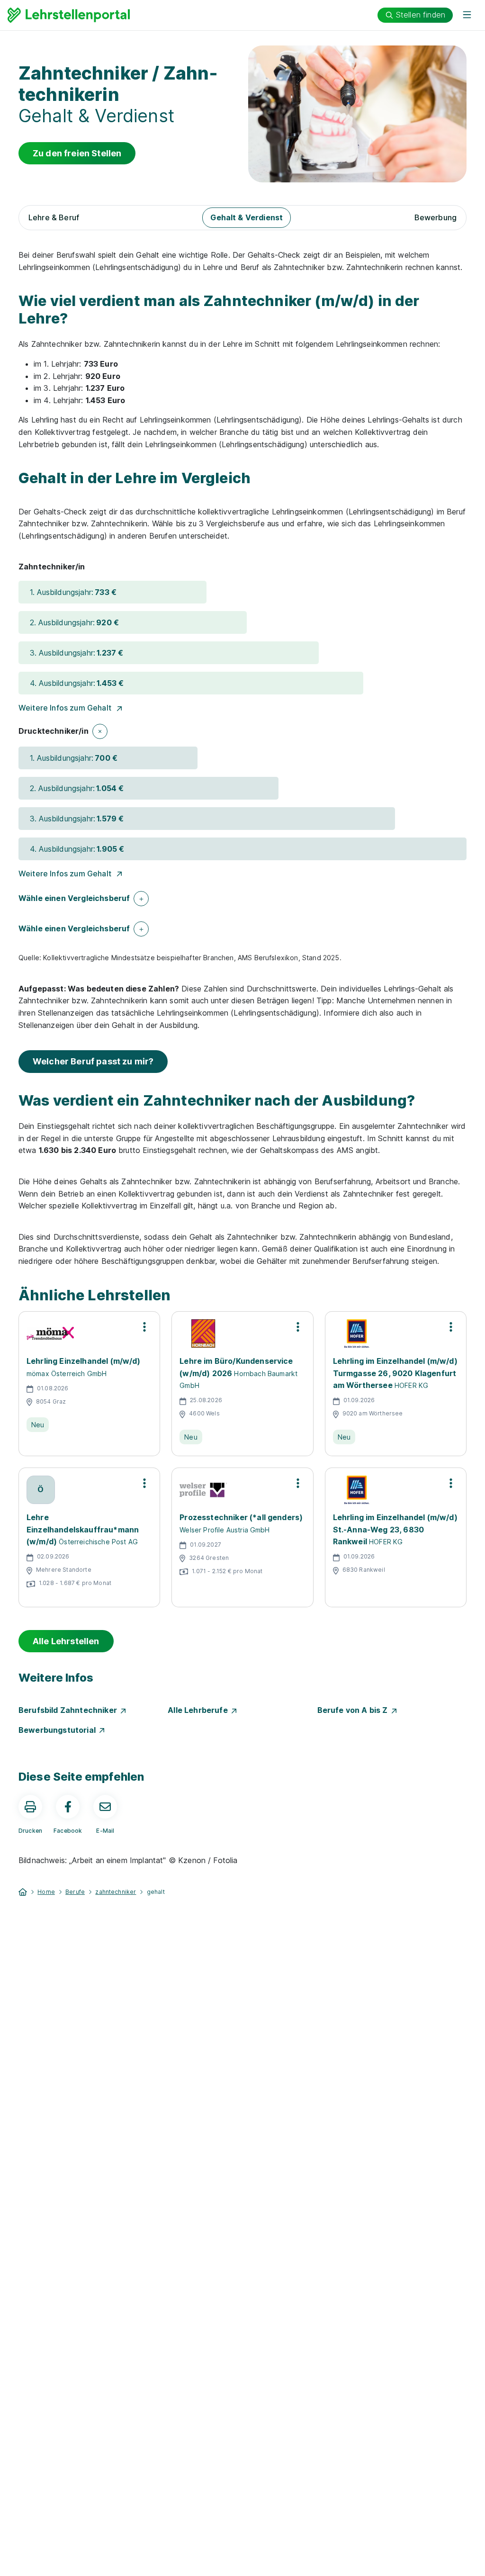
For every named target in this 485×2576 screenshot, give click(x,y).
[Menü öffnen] (467, 15)
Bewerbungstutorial (59, 1730)
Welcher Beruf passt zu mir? (93, 1061)
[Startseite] (23, 1891)
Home (46, 1892)
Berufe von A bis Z (355, 1710)
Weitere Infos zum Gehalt (65, 708)
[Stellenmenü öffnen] (144, 1327)
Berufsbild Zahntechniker (70, 1710)
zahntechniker (116, 1892)
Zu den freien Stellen (77, 153)
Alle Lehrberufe (200, 1710)
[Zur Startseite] (69, 15)
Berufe (75, 1892)
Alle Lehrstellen (66, 1641)
